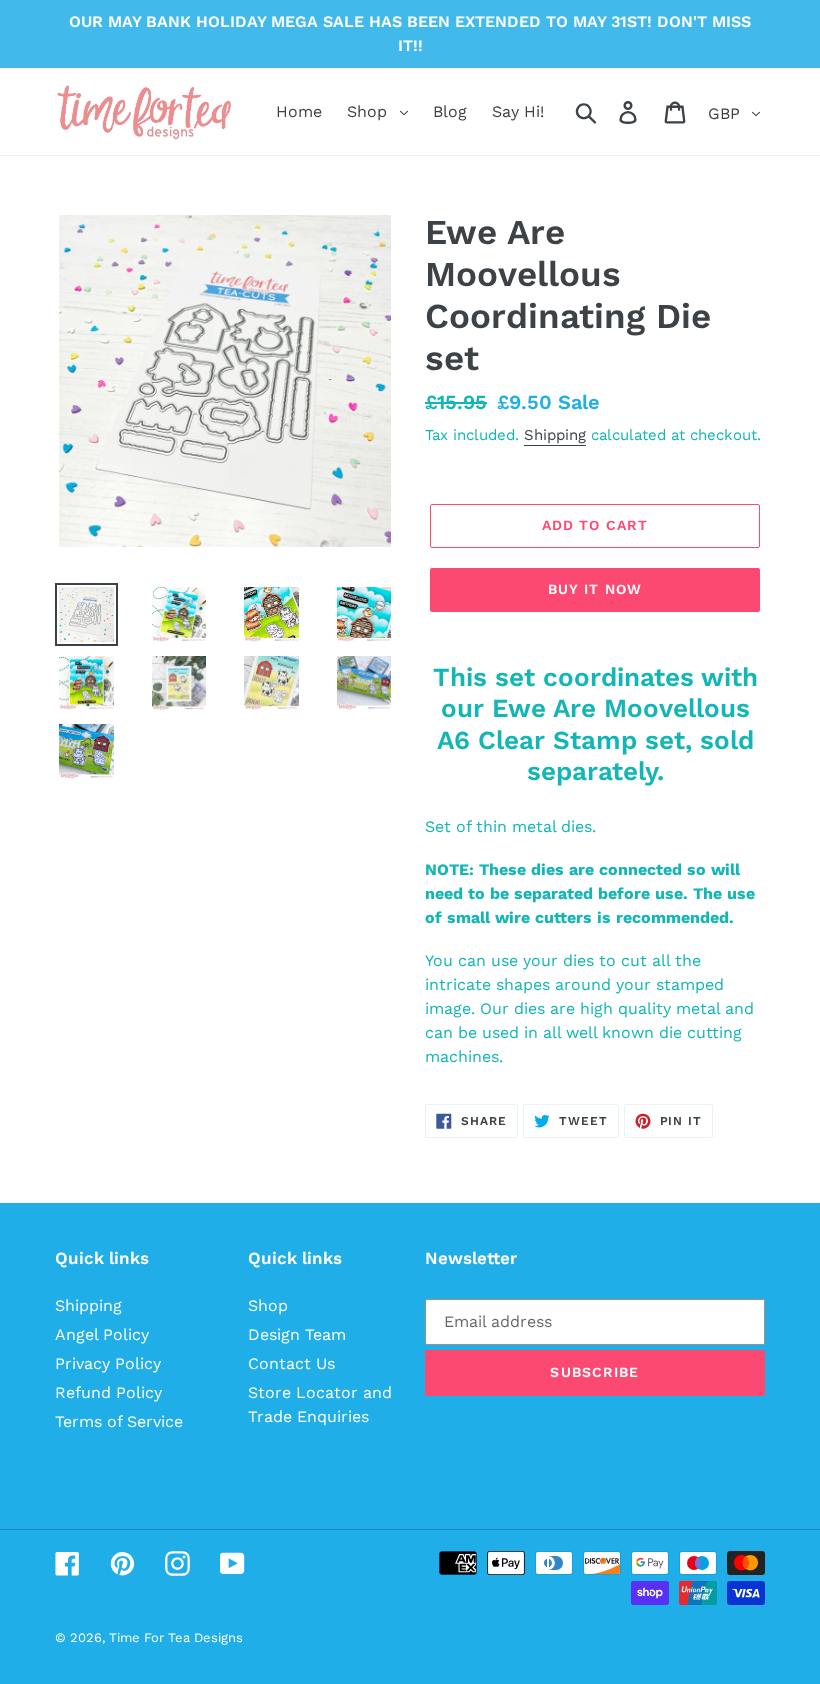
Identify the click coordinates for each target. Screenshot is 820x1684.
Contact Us (291, 1363)
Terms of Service (119, 1421)
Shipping (555, 435)
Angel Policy (102, 1334)
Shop (268, 1305)
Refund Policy (108, 1392)
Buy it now (595, 589)
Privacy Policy (108, 1363)
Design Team (297, 1334)
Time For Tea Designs (176, 1637)
